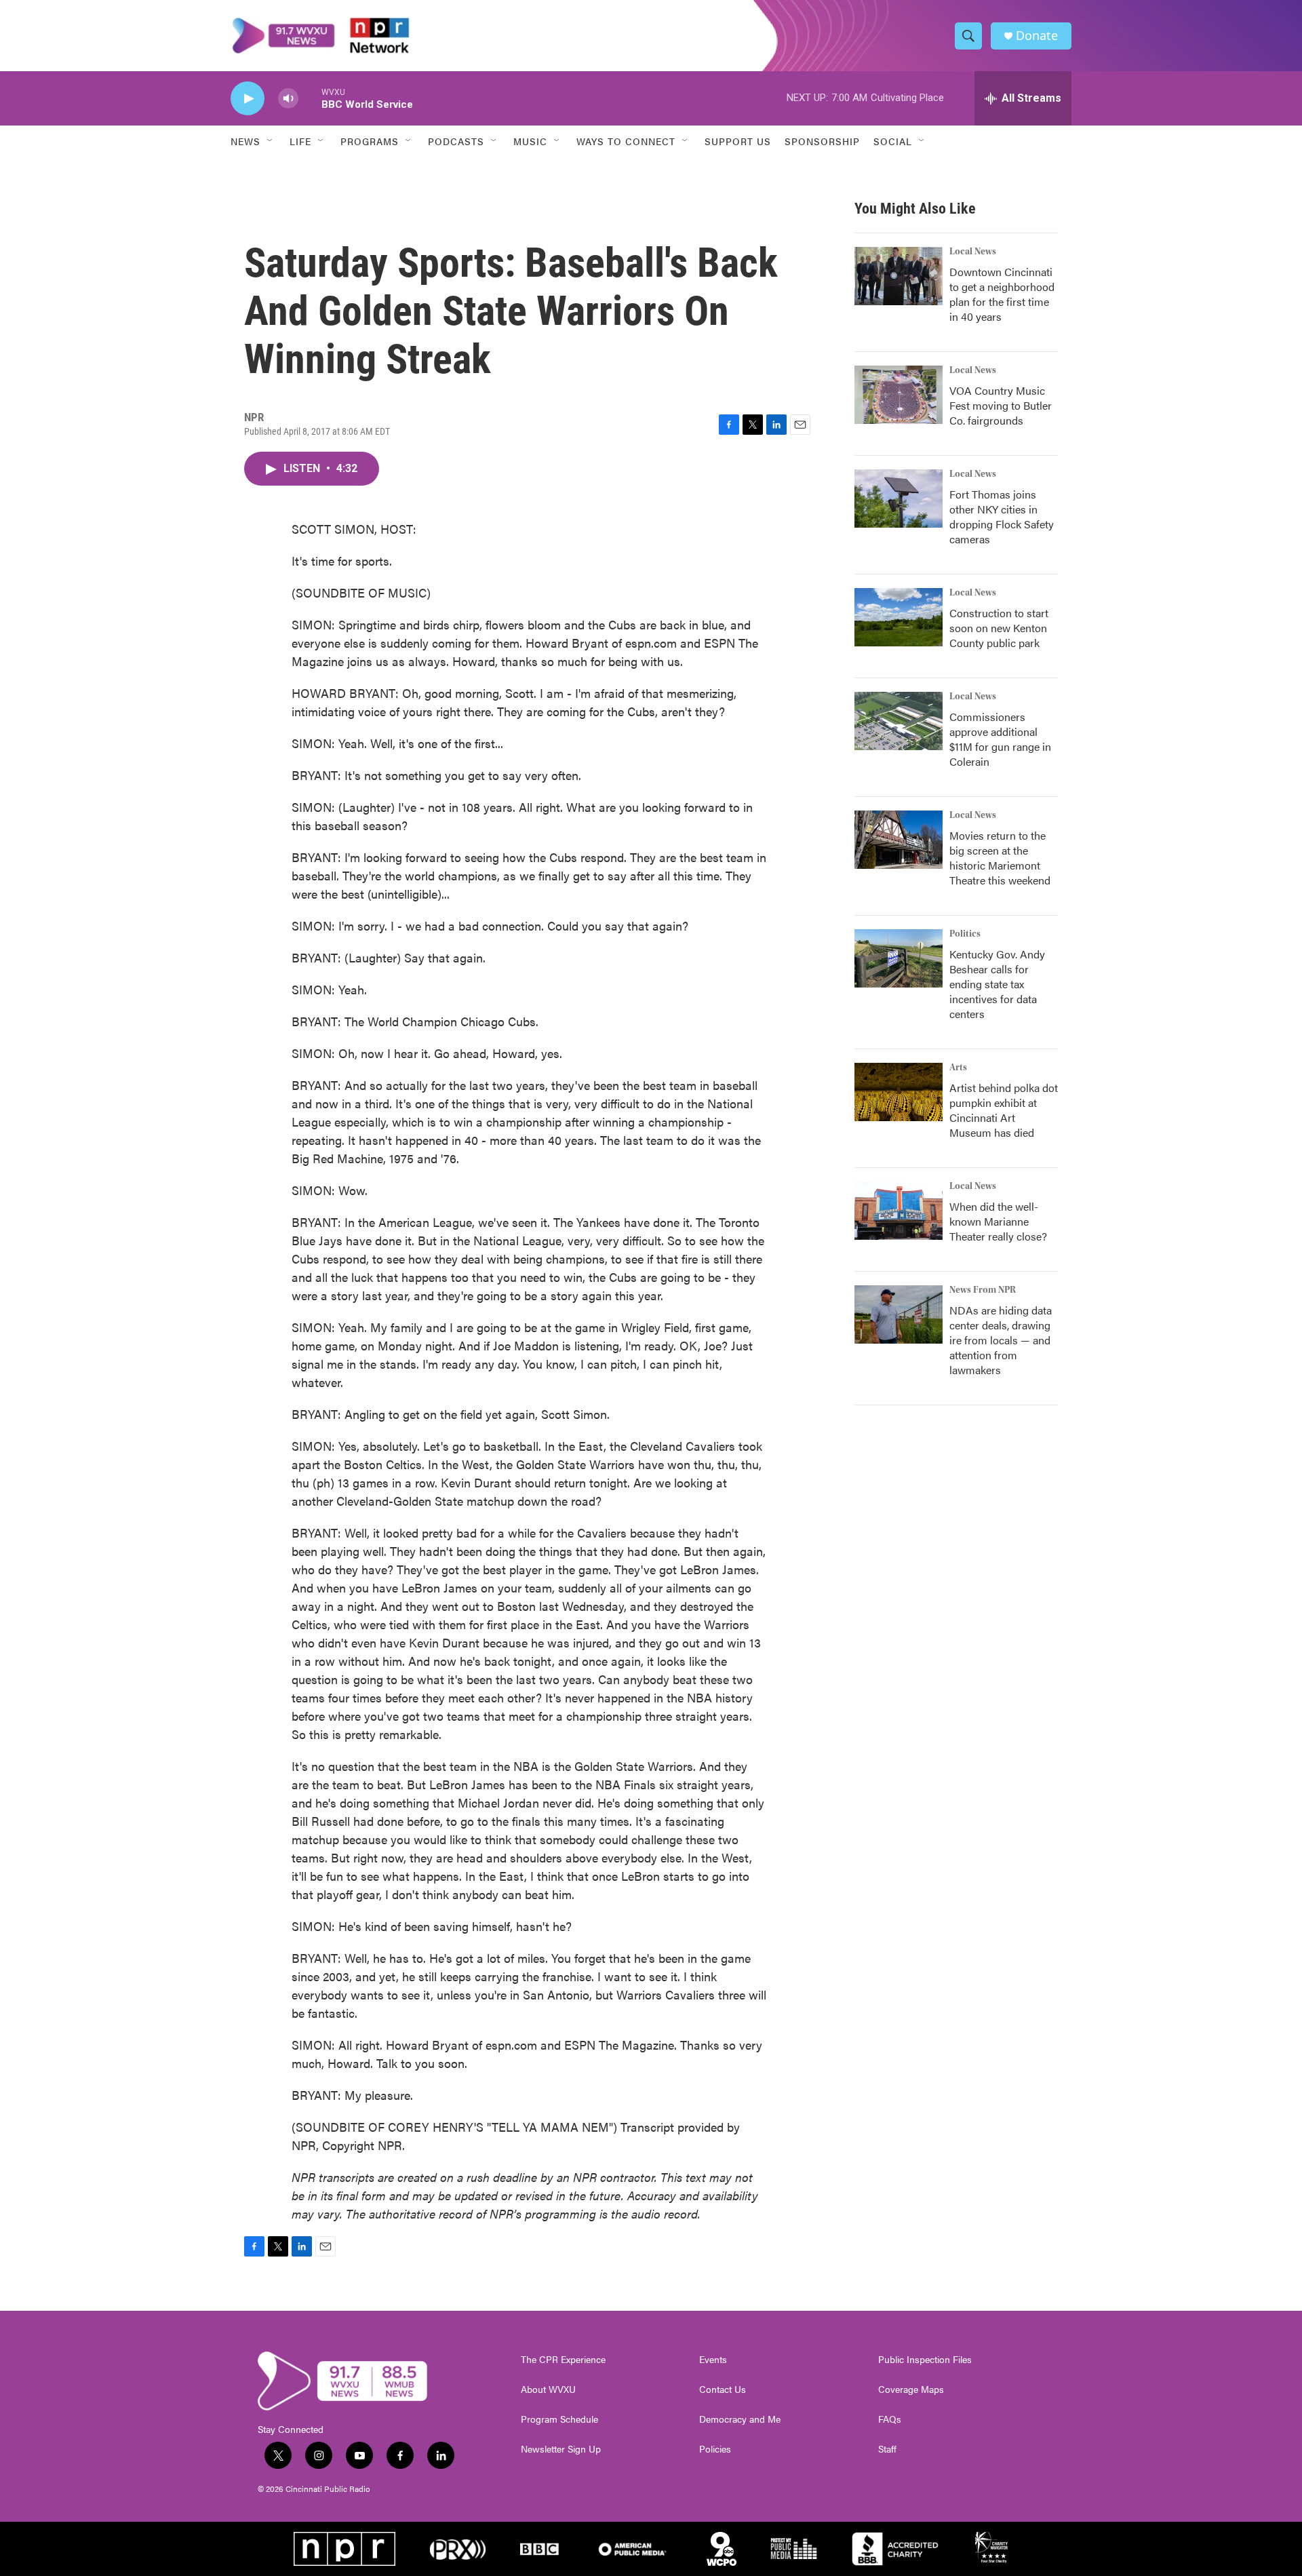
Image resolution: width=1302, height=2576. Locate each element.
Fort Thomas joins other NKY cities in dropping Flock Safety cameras (1002, 516)
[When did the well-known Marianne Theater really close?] (899, 1211)
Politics (965, 934)
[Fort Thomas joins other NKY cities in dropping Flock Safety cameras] (899, 499)
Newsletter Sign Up (561, 2449)
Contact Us (723, 2389)
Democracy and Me (740, 2419)
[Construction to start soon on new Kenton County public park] (899, 617)
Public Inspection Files (925, 2360)
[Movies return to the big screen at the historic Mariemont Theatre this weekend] (899, 840)
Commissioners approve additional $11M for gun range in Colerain (1000, 739)
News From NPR (983, 1290)
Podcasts (456, 141)
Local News (973, 252)
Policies (715, 2449)
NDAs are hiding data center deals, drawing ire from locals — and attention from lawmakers (1001, 1340)
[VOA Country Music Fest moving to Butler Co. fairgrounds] (899, 395)
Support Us (738, 141)
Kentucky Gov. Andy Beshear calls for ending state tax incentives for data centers (997, 984)
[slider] (310, 98)
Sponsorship (822, 141)
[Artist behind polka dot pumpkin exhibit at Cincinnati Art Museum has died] (899, 1092)
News (245, 141)
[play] (248, 99)
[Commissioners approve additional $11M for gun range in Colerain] (899, 721)
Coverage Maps (911, 2389)
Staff (887, 2449)
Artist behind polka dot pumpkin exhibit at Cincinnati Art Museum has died (1004, 1110)
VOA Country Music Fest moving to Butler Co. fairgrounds (1001, 405)
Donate (1037, 36)
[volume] (288, 99)
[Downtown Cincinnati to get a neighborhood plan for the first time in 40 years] (899, 276)
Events (713, 2360)
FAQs (890, 2419)
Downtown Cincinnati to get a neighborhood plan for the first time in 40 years (1002, 294)
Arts (958, 1068)
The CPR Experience (563, 2360)
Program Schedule (559, 2419)
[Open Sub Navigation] (271, 141)
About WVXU (548, 2389)
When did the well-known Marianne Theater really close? (998, 1221)
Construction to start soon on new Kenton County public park (999, 628)
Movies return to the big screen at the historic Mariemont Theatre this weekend (1000, 858)
